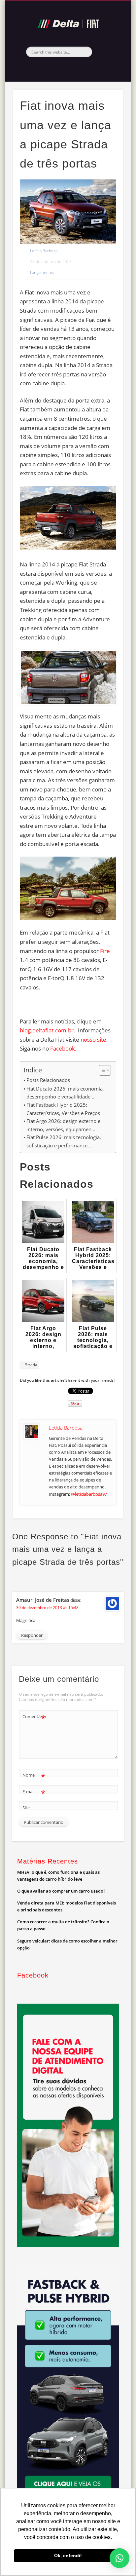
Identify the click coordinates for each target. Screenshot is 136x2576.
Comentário (34, 1717)
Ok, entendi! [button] (68, 2556)
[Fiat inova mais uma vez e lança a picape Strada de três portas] (68, 211)
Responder (32, 1635)
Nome (34, 1776)
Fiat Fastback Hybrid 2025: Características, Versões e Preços (63, 1109)
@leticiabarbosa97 (89, 1494)
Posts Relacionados (48, 1080)
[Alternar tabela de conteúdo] (102, 1070)
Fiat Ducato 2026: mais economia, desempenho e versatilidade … (65, 1093)
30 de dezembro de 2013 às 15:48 (47, 1608)
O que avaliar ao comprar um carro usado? (61, 1891)
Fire (105, 951)
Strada (31, 1365)
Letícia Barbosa (44, 251)
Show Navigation (107, 59)
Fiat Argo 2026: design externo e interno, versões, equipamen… (63, 1125)
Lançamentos (42, 272)
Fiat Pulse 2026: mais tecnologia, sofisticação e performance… (64, 1141)
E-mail (34, 1792)
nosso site (93, 1039)
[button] (119, 2558)
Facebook (67, 68)
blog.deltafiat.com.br (47, 1030)
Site (26, 1808)
